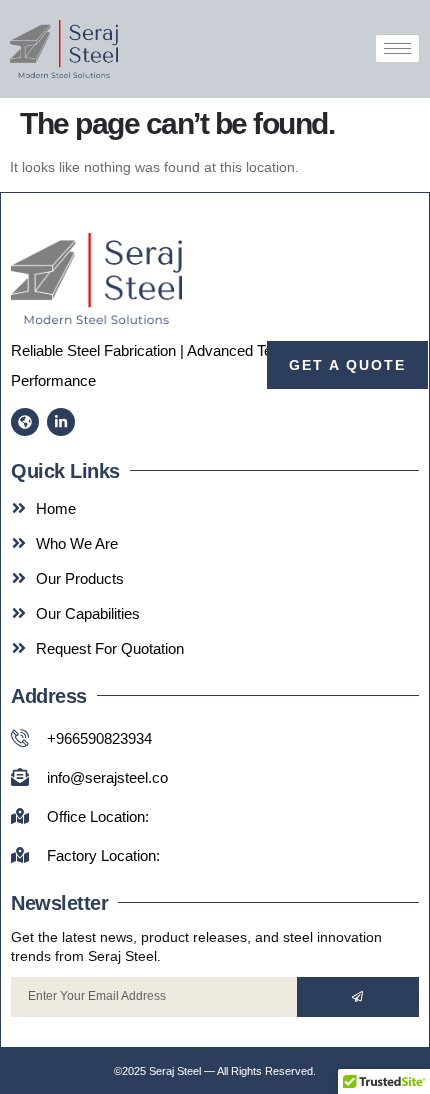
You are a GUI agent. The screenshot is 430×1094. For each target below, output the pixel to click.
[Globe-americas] (25, 422)
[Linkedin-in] (61, 422)
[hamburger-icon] (397, 48)
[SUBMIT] (358, 997)
